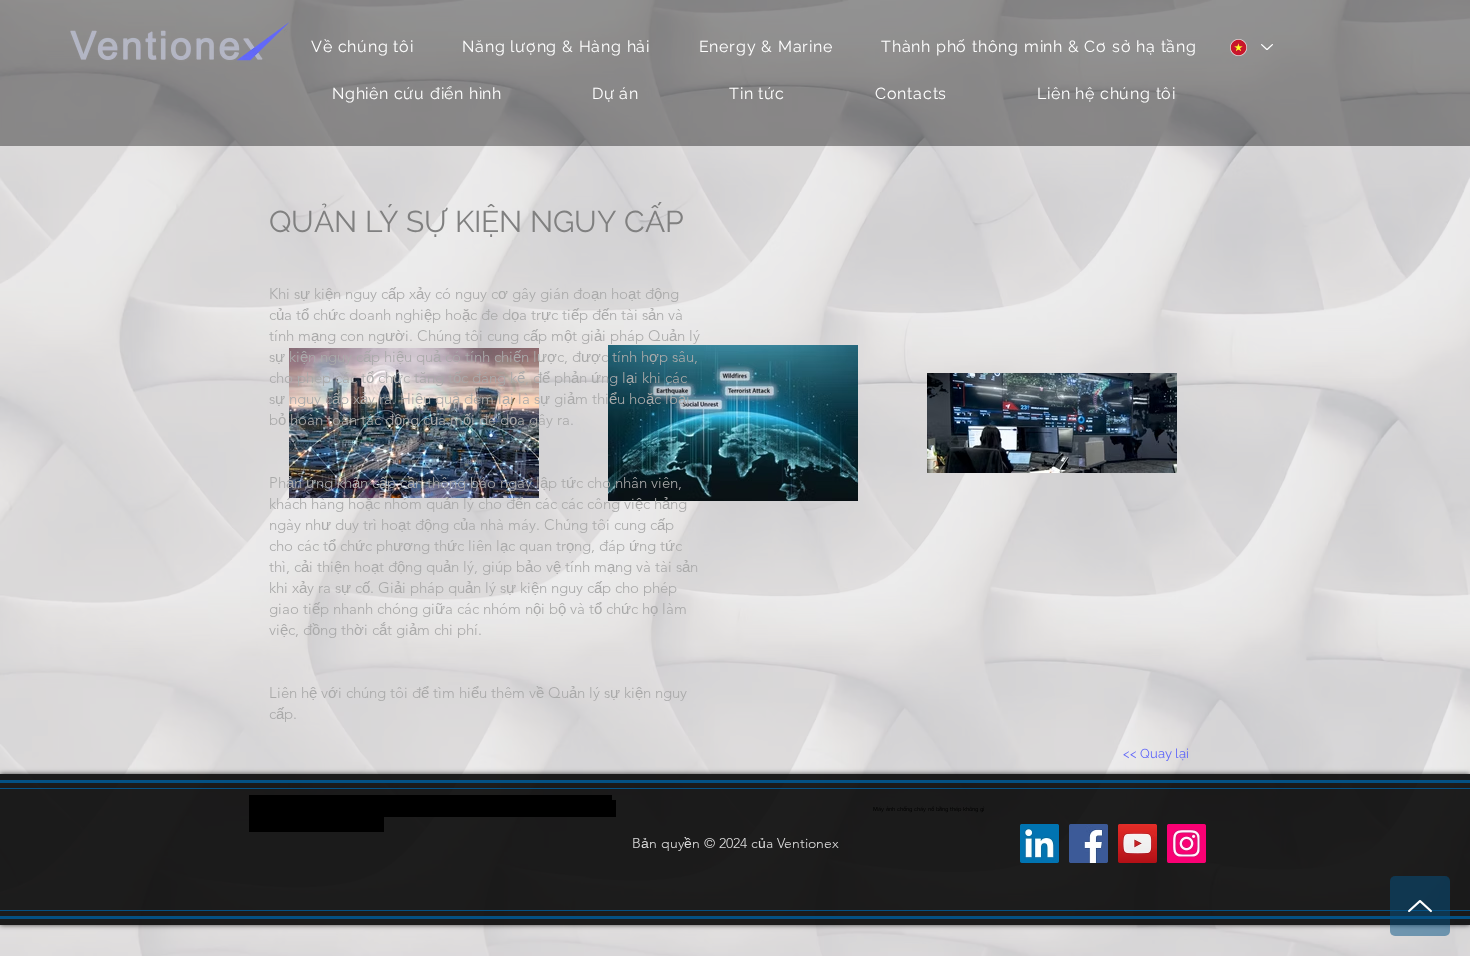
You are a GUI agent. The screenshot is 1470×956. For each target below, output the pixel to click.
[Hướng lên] (1420, 906)
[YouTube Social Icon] (1137, 843)
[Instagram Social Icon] (1186, 843)
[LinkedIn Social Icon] (1039, 843)
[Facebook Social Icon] (1088, 843)
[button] (765, 46)
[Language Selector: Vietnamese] (1250, 47)
